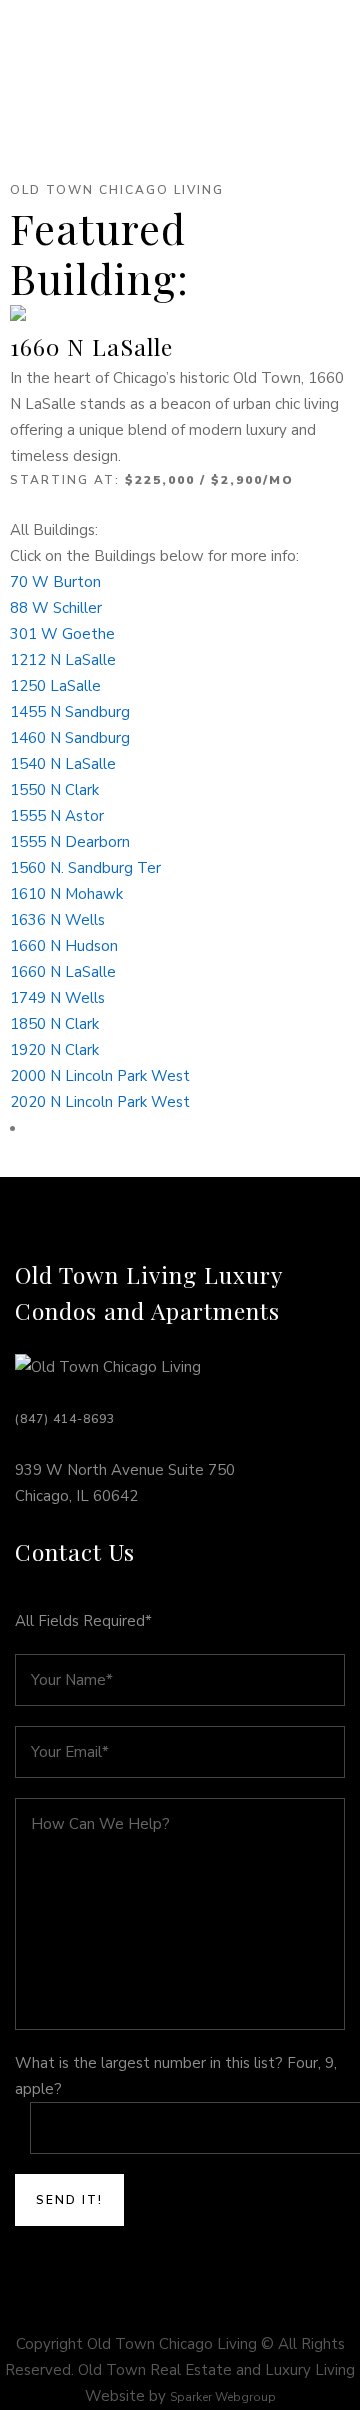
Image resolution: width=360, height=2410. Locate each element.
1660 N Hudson (64, 946)
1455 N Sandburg (70, 712)
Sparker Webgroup (223, 2397)
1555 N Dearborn (70, 842)
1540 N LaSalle (63, 764)
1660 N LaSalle (91, 346)
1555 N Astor (57, 816)
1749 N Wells (57, 998)
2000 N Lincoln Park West (100, 1076)
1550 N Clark (54, 790)
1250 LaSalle (55, 686)
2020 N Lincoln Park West (100, 1102)
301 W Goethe (62, 634)
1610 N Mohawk (66, 894)
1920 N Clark (54, 1050)
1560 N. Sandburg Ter (85, 868)
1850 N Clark (54, 1024)
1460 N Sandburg (70, 738)
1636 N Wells (57, 920)
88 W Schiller (56, 608)
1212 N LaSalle (63, 660)
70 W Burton (55, 582)
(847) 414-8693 (65, 1419)
